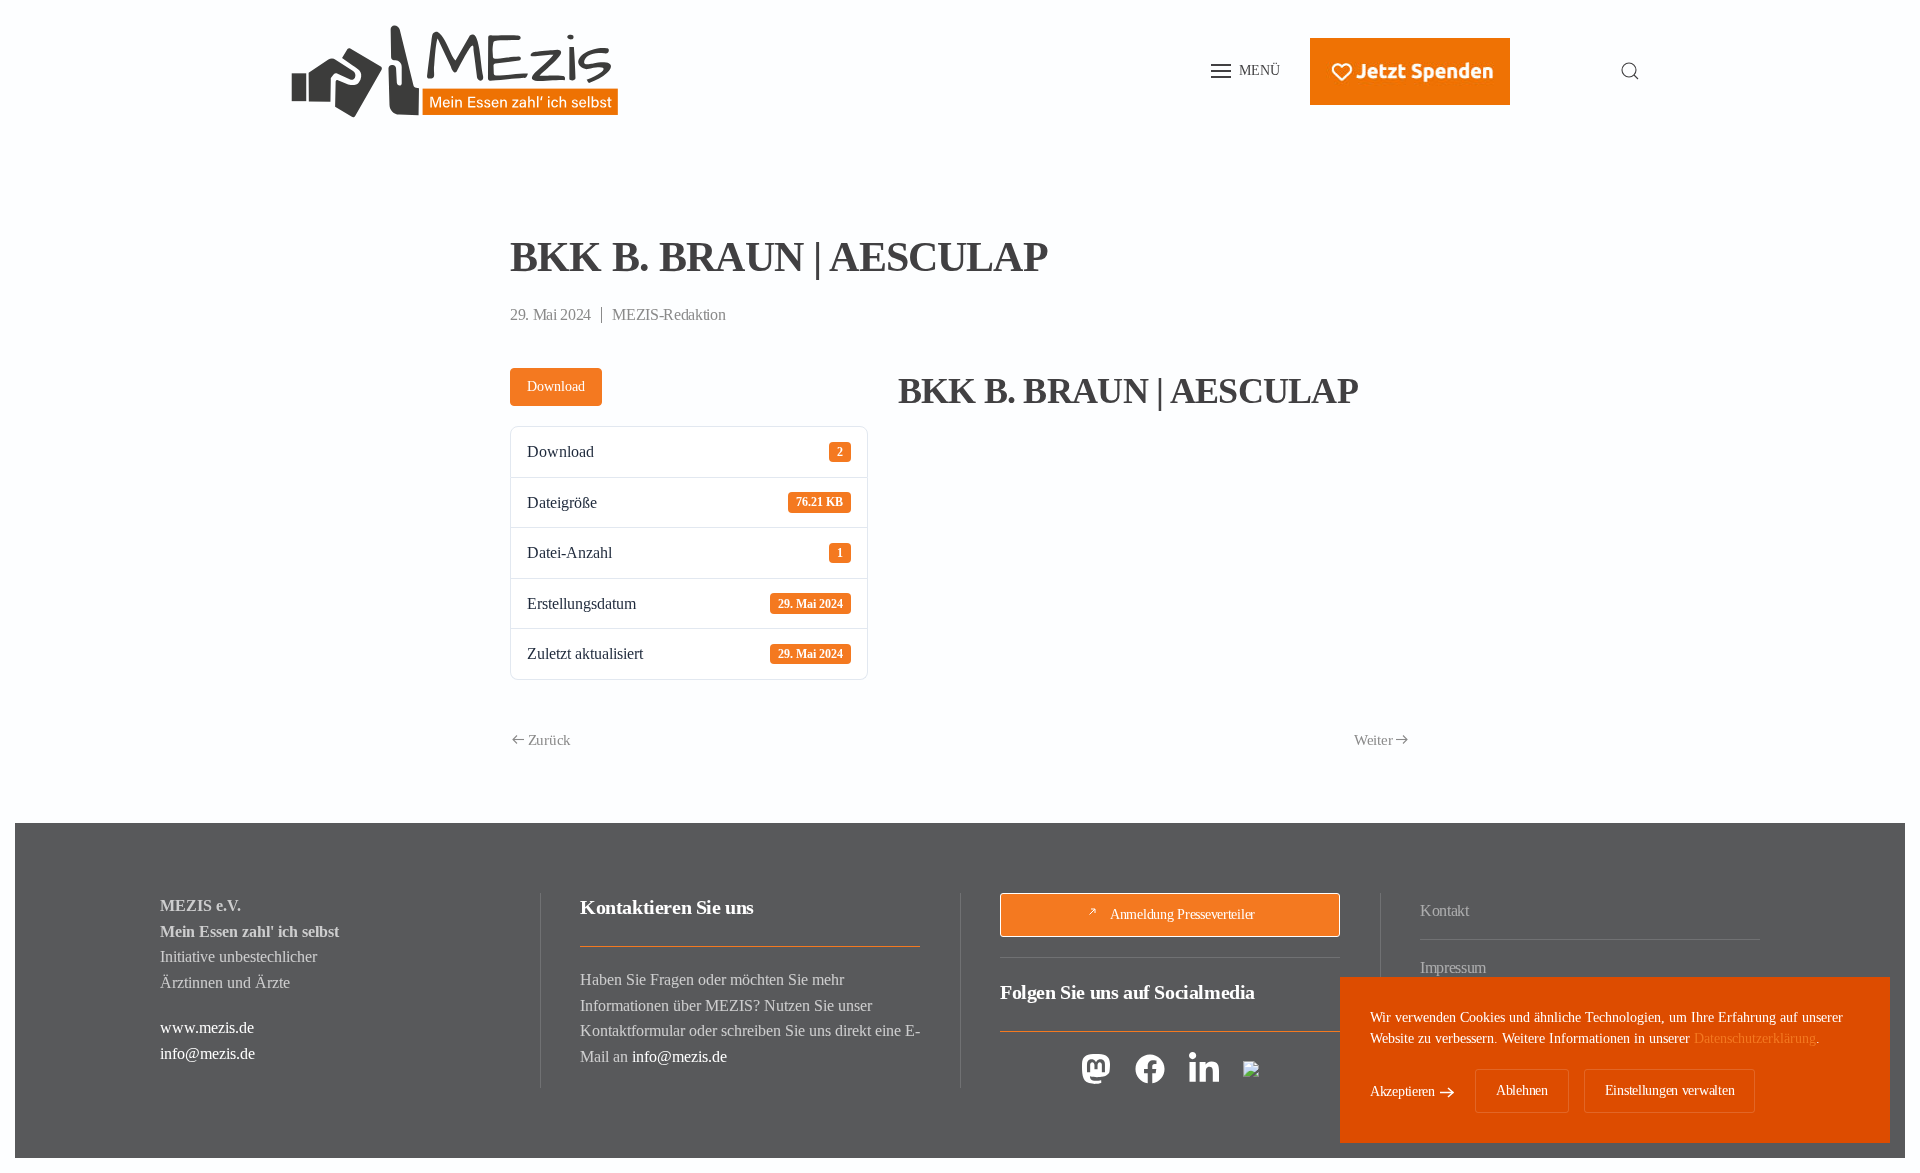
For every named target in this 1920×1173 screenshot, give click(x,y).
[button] (1246, 71)
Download (556, 386)
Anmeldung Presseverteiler (1182, 914)
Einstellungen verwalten (1670, 1090)
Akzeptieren (1402, 1091)
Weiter (1373, 740)
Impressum (1453, 967)
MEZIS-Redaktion (668, 314)
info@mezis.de (207, 1053)
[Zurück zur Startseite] (455, 71)
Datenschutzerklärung (1755, 1038)
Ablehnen (1522, 1090)
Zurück (549, 740)
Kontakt (1444, 910)
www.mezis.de (207, 1027)
